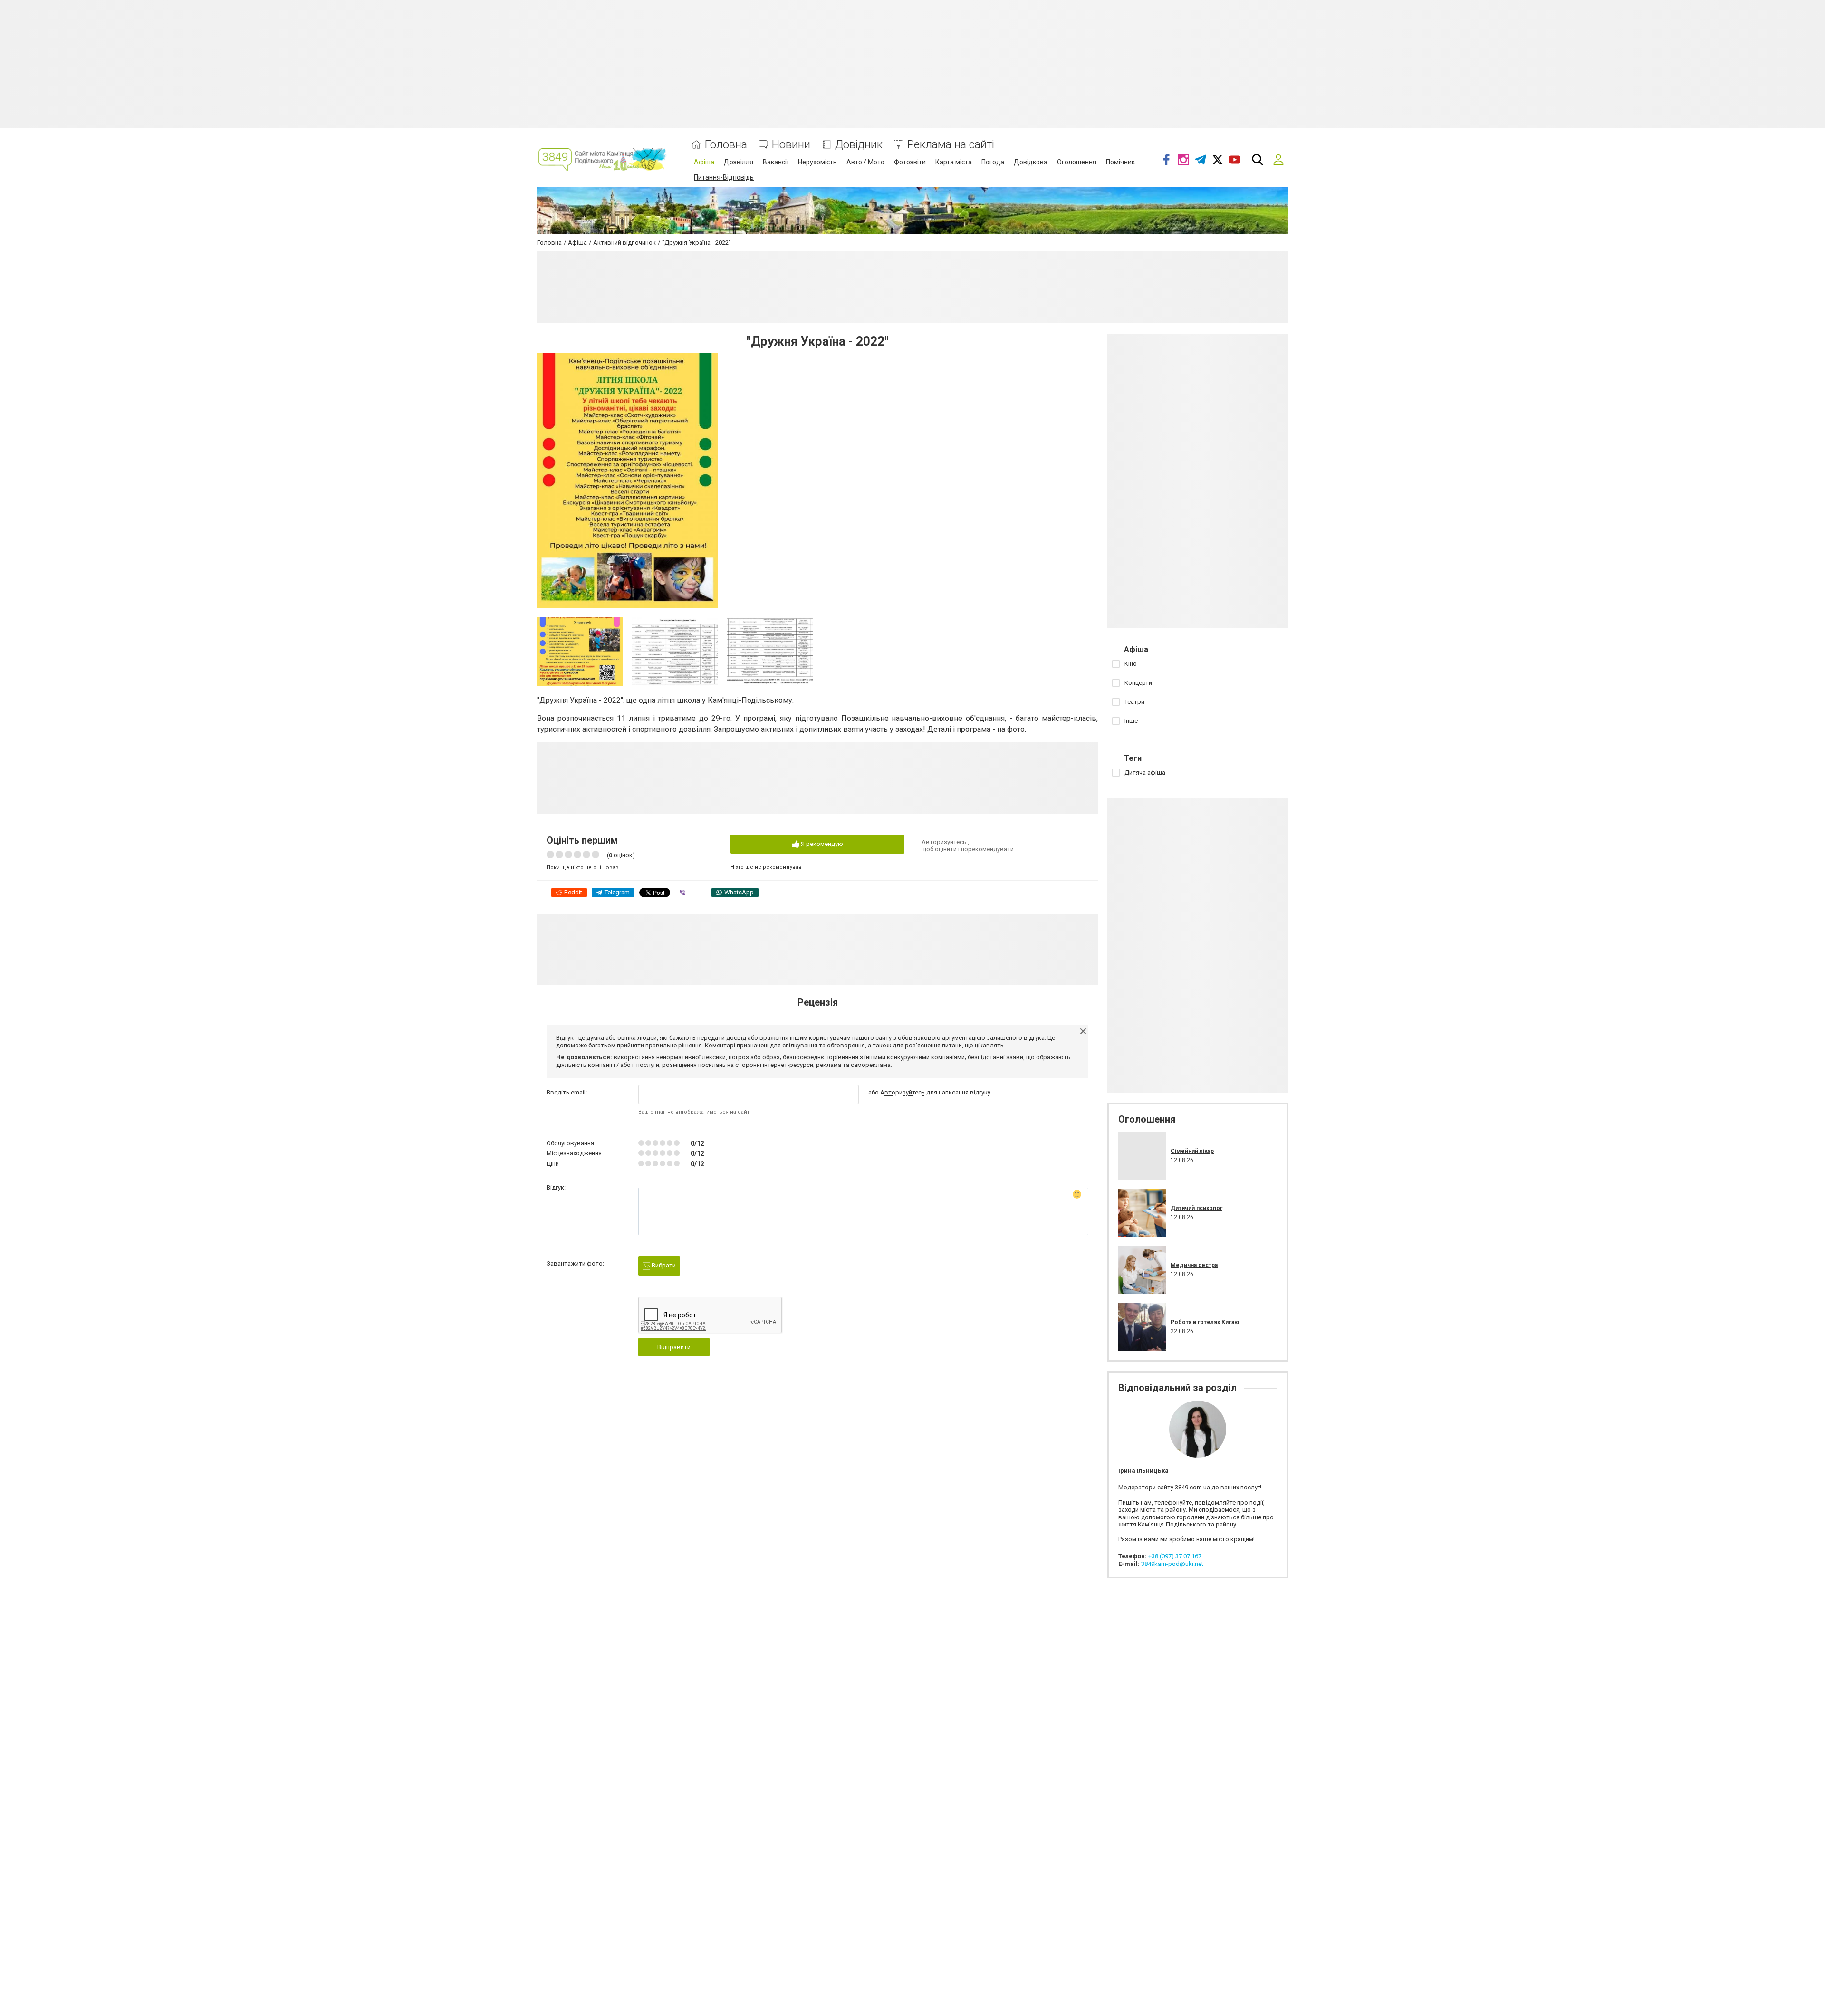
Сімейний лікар (1192, 1151)
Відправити (674, 1347)
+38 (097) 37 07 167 (1175, 1556)
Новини (791, 145)
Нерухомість (817, 162)
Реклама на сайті (951, 145)
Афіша (704, 162)
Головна (726, 145)
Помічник (1120, 162)
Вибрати (663, 1265)
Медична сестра (1194, 1265)
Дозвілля (739, 162)
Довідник (859, 145)
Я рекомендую (821, 844)
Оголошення (1077, 162)
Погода (993, 162)
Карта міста (954, 162)
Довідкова (1031, 162)
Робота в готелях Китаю (1205, 1322)
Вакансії (776, 162)
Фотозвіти (910, 162)
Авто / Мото (865, 162)
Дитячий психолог (1196, 1208)
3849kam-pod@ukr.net (1172, 1564)
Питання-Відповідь (724, 177)
